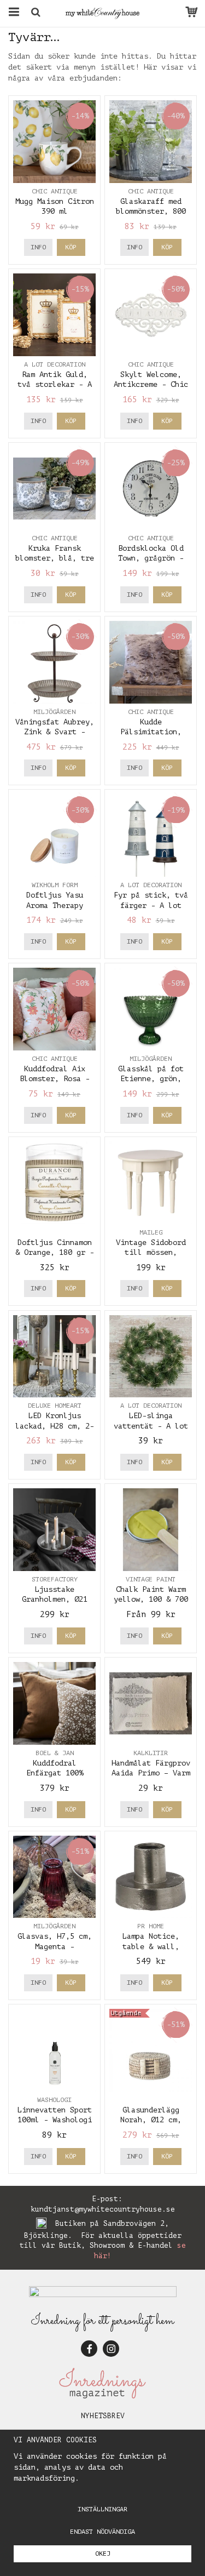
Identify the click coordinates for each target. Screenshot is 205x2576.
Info (38, 247)
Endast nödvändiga (102, 2532)
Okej (103, 2554)
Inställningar (102, 2509)
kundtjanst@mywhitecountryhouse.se (103, 2209)
